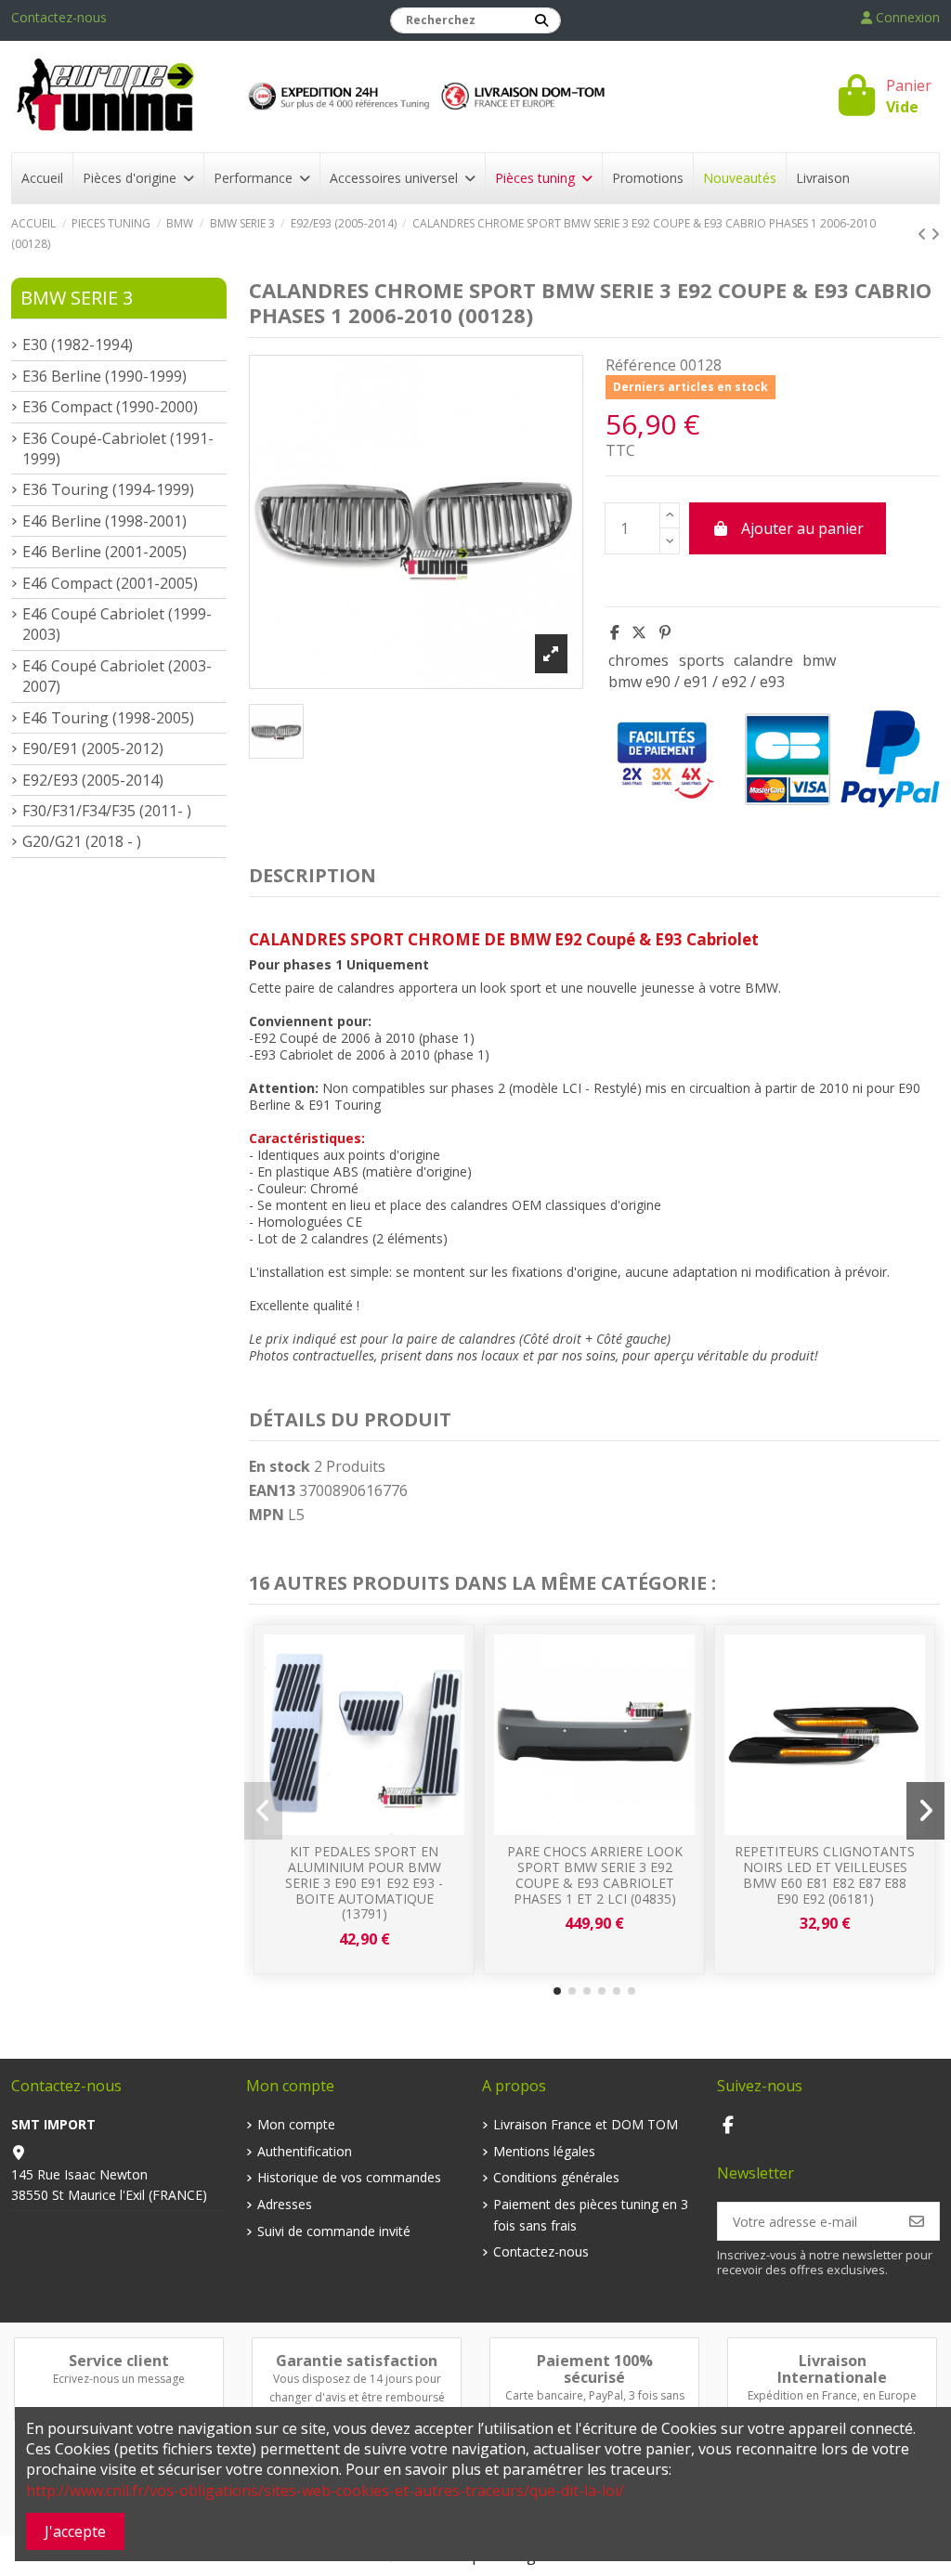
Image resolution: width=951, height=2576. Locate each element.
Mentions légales (544, 2151)
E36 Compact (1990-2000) (110, 407)
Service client (119, 2361)
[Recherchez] (541, 20)
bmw (819, 660)
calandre (763, 660)
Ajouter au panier (802, 528)
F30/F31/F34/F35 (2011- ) (107, 811)
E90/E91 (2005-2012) (93, 748)
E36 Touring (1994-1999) (108, 489)
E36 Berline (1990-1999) (104, 376)
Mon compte (296, 2124)
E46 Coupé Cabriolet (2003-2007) (117, 676)
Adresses (285, 2204)
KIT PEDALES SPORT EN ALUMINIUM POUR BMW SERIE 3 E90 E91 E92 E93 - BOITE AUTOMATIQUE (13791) (364, 1882)
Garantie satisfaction (357, 2361)
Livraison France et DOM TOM (586, 2124)
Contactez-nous (59, 17)
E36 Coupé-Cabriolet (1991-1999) (118, 449)
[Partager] (615, 632)
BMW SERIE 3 (77, 298)
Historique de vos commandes (349, 2177)
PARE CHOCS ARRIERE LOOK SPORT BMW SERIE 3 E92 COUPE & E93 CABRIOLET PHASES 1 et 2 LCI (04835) (595, 1874)
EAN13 (272, 1490)
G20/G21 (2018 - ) (82, 841)
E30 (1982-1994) (78, 345)
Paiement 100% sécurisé (595, 2369)
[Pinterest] (665, 632)
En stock (280, 1466)
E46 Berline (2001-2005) (104, 552)
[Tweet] (639, 632)
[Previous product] (924, 234)
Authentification (305, 2151)
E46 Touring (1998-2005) (108, 718)
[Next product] (935, 234)
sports (702, 660)
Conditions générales (556, 2177)
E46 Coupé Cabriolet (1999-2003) (117, 624)
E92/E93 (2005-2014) (93, 780)
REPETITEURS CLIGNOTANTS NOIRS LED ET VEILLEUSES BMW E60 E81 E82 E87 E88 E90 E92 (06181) (825, 1874)
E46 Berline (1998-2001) (104, 521)
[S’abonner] (917, 2221)
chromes (638, 660)
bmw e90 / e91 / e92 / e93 (697, 682)
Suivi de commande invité (334, 2231)
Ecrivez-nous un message (119, 2379)
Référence (641, 365)
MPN (267, 1515)
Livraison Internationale (832, 2369)
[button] (557, 1991)
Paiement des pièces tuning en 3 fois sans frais (591, 2214)
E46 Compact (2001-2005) (110, 583)
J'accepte (75, 2531)
